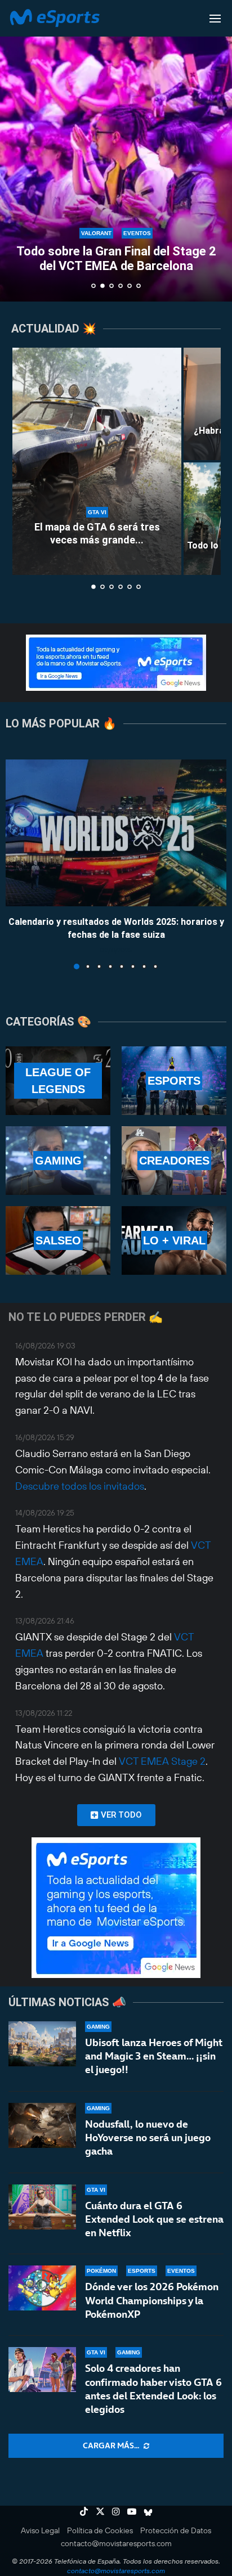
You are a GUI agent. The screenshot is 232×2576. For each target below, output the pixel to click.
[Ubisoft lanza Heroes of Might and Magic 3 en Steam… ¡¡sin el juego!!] (42, 2044)
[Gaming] (58, 1161)
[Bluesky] (148, 2511)
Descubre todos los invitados (80, 1486)
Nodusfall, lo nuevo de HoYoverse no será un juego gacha (148, 2138)
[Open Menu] (215, 19)
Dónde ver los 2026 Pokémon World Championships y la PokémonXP (152, 2300)
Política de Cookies (100, 2530)
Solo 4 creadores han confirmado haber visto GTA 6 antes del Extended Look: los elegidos (153, 2389)
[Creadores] (174, 1161)
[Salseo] (58, 1240)
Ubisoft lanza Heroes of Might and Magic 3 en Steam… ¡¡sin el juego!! (154, 2056)
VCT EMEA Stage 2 (162, 1761)
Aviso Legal (40, 2530)
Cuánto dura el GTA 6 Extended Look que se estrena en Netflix (154, 2219)
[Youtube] (132, 2511)
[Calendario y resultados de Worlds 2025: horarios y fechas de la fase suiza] (116, 833)
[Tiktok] (84, 2511)
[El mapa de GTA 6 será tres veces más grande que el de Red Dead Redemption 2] (97, 461)
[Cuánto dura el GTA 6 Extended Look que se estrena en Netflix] (42, 2207)
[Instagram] (116, 2511)
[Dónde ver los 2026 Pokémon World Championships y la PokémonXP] (42, 2288)
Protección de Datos (176, 2530)
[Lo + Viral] (174, 1240)
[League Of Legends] (58, 1081)
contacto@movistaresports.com (116, 2543)
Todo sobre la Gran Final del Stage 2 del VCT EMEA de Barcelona (116, 259)
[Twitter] (100, 2511)
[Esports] (174, 1081)
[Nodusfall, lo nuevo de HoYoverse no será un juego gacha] (42, 2125)
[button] (15, 150)
